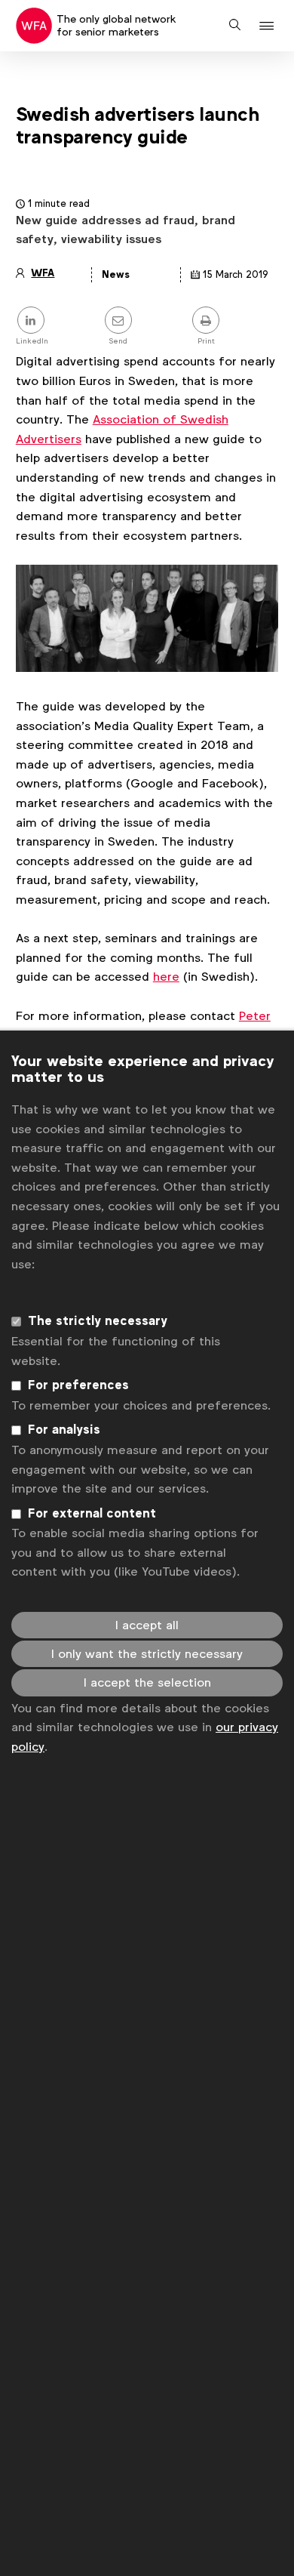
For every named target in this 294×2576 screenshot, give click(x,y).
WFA (43, 273)
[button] (269, 26)
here (166, 977)
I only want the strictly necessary (147, 1654)
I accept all (147, 1625)
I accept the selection (147, 1682)
